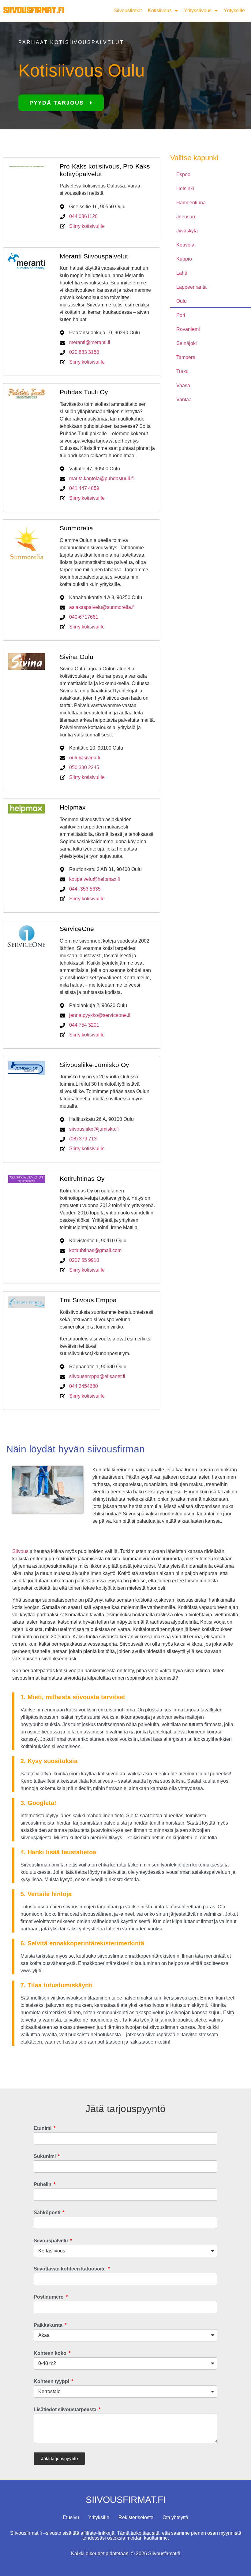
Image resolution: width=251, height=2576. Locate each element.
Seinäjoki (187, 343)
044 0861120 (83, 216)
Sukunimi (45, 2156)
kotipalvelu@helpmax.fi (95, 879)
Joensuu (186, 217)
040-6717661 (84, 617)
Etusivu (71, 2517)
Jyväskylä (187, 231)
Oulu (182, 301)
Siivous (20, 1551)
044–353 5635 (85, 889)
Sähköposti (48, 2213)
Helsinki (185, 189)
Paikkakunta (49, 2325)
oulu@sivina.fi (85, 758)
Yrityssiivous (198, 11)
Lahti (182, 273)
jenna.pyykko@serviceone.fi (100, 1015)
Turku (182, 371)
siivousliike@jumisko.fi (94, 1129)
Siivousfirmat (128, 11)
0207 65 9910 (84, 1260)
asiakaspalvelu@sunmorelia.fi (102, 607)
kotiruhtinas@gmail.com (95, 1250)
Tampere (186, 357)
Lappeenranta (191, 287)
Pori (181, 315)
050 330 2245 (84, 767)
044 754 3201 (84, 1025)
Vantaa (184, 400)
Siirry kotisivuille (87, 226)
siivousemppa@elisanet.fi (97, 1376)
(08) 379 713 (83, 1139)
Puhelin (43, 2185)
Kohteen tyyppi (52, 2381)
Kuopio (184, 259)
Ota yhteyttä (175, 2517)
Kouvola (185, 245)
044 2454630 (84, 1386)
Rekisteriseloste (136, 2517)
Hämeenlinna (191, 203)
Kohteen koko (51, 2353)
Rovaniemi (188, 329)
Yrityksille (234, 11)
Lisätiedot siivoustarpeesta (66, 2410)
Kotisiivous (160, 11)
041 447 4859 (84, 488)
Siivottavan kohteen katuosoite (70, 2269)
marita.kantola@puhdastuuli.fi (101, 478)
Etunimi (43, 2128)
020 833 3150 (84, 352)
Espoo (183, 174)
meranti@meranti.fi (90, 342)
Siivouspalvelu (51, 2241)
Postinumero (49, 2297)
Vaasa (183, 385)
